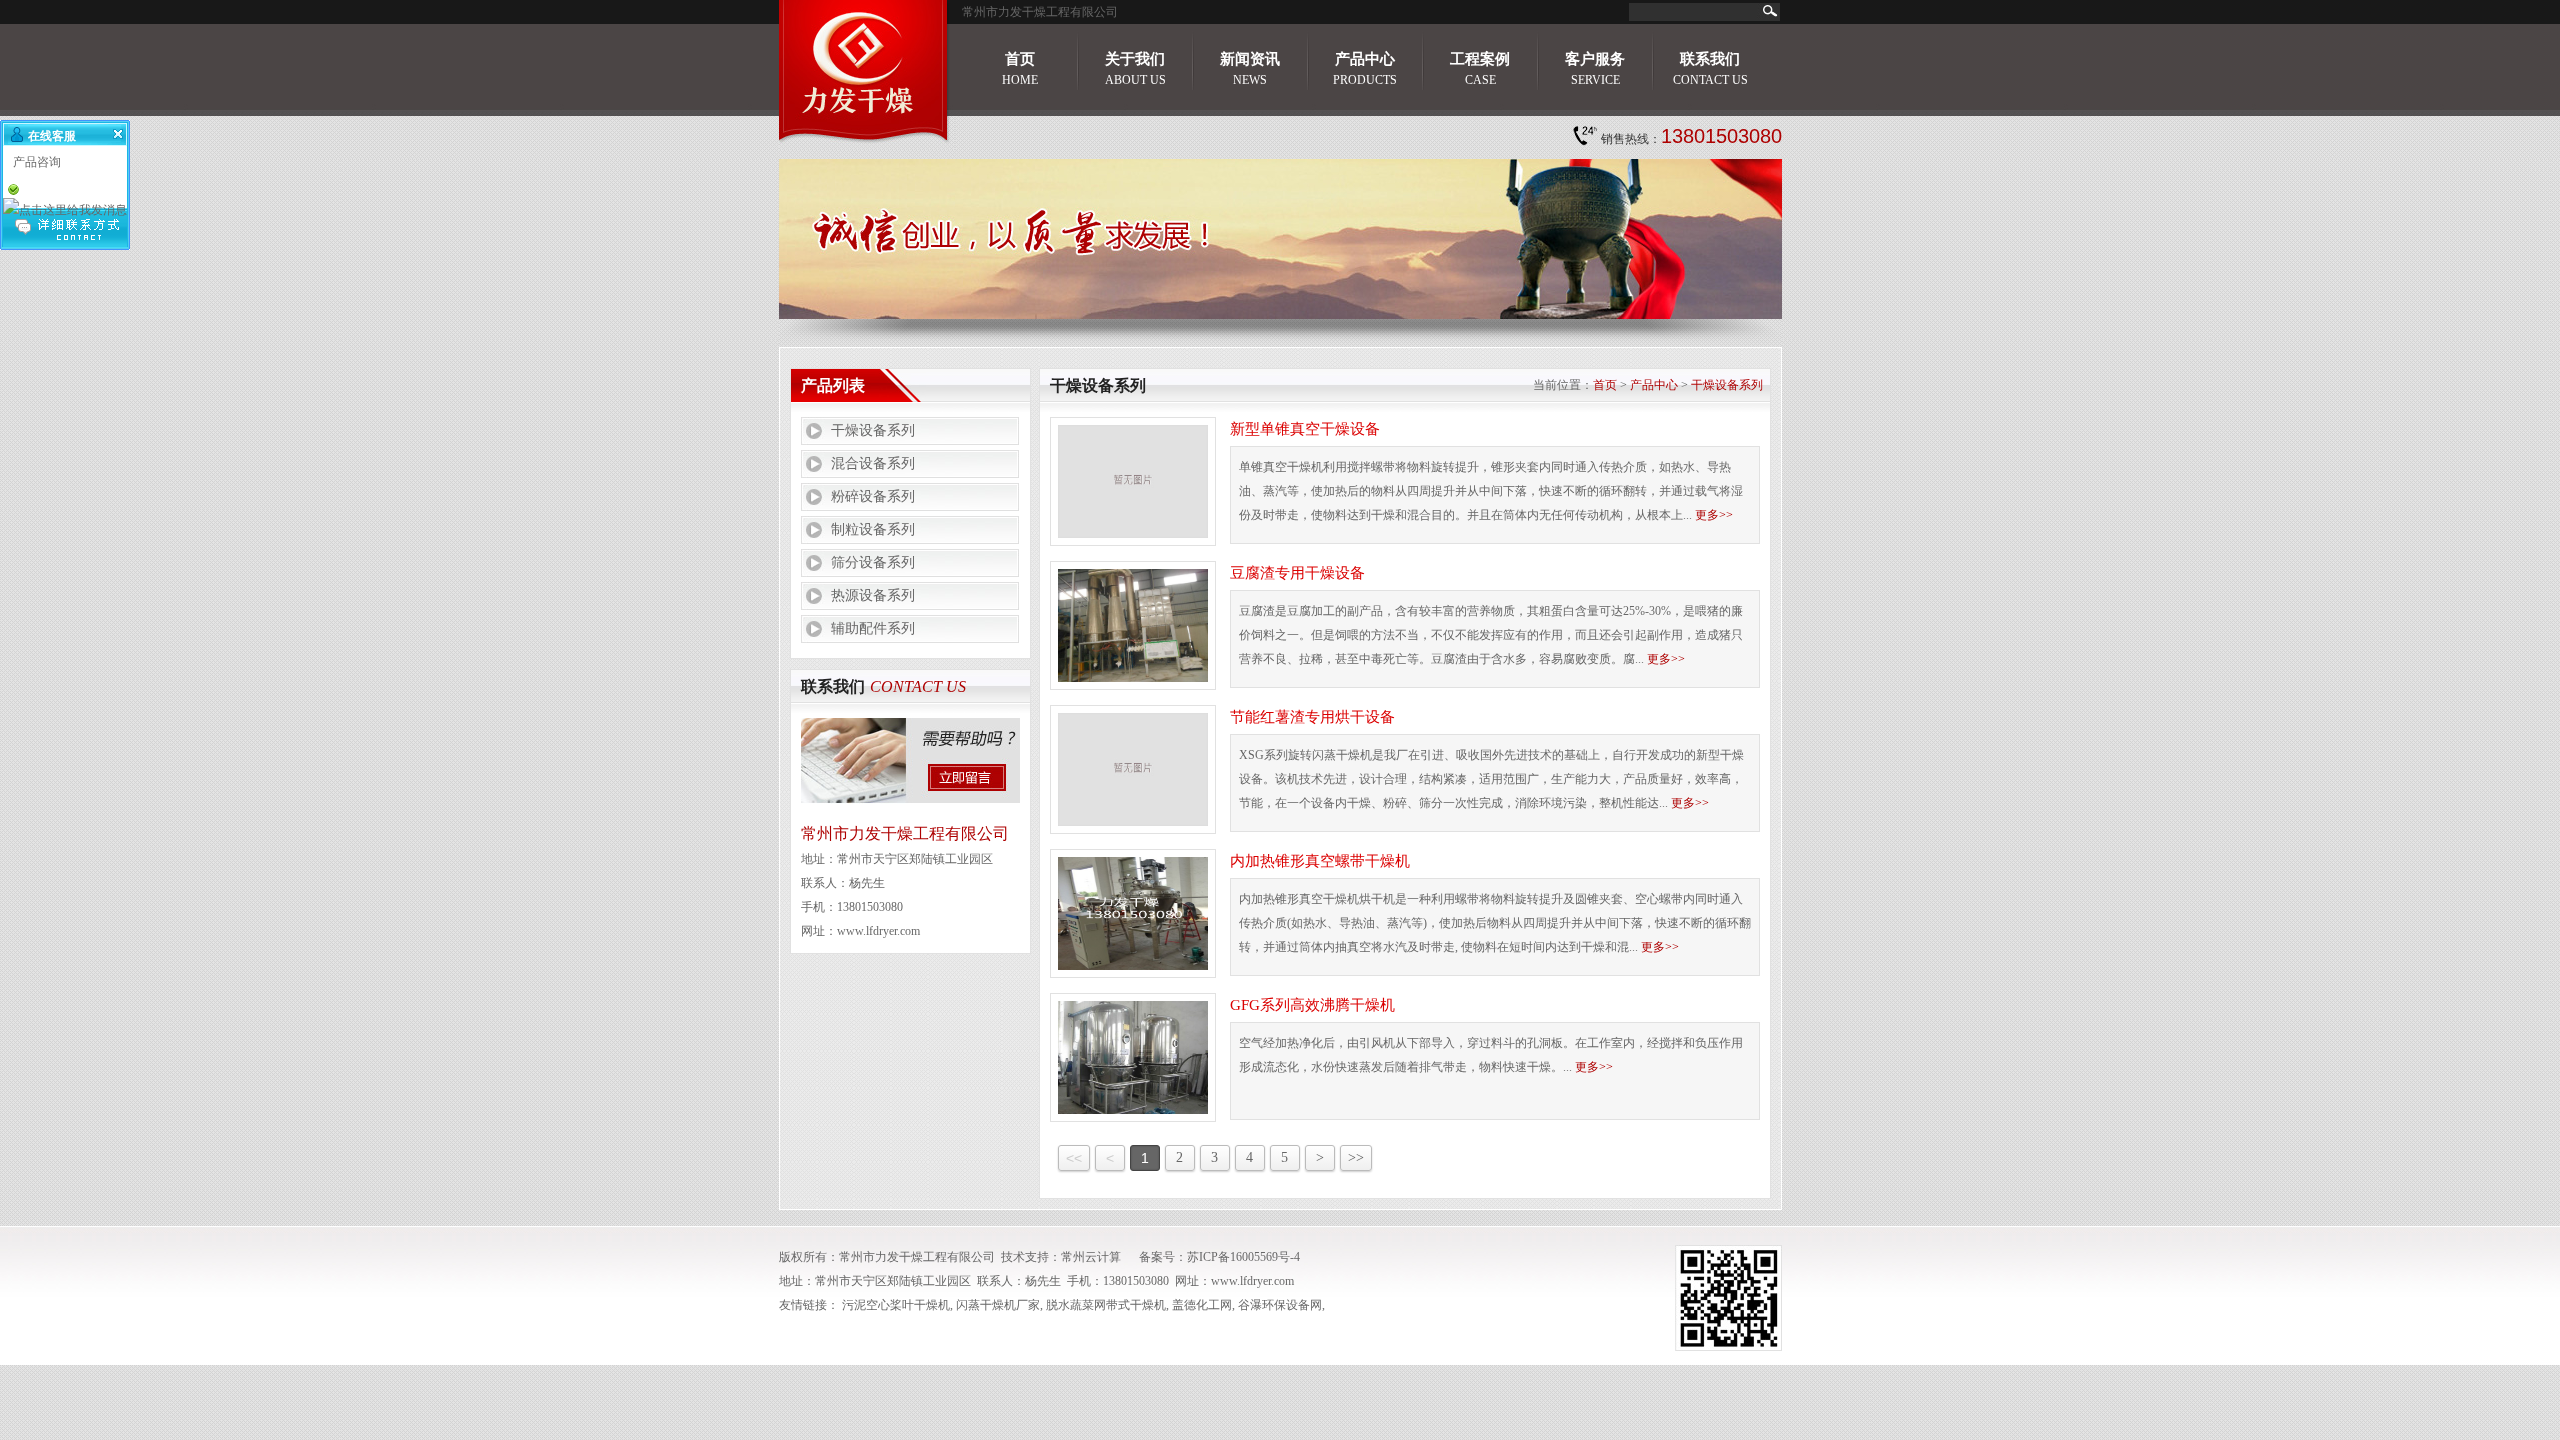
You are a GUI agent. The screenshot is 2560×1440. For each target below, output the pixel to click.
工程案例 (1480, 69)
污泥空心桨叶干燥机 (896, 1305)
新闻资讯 (1250, 69)
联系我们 (1710, 69)
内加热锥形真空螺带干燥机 (1320, 861)
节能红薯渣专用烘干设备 (1312, 717)
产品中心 (1365, 69)
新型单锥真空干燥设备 (1305, 429)
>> (1356, 1157)
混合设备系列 (873, 463)
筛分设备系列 (873, 562)
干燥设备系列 (873, 430)
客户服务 (1595, 69)
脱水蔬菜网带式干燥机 (1106, 1305)
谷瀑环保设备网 (1280, 1305)
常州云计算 (1091, 1257)
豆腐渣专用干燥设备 (1297, 573)
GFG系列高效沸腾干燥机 (1312, 1005)
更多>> (1714, 515)
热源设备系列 (873, 595)
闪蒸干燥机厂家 (998, 1305)
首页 (1020, 69)
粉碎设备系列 (873, 496)
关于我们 (1135, 69)
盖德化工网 (1202, 1305)
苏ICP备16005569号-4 (1243, 1257)
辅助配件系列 (873, 628)
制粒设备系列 (873, 529)
